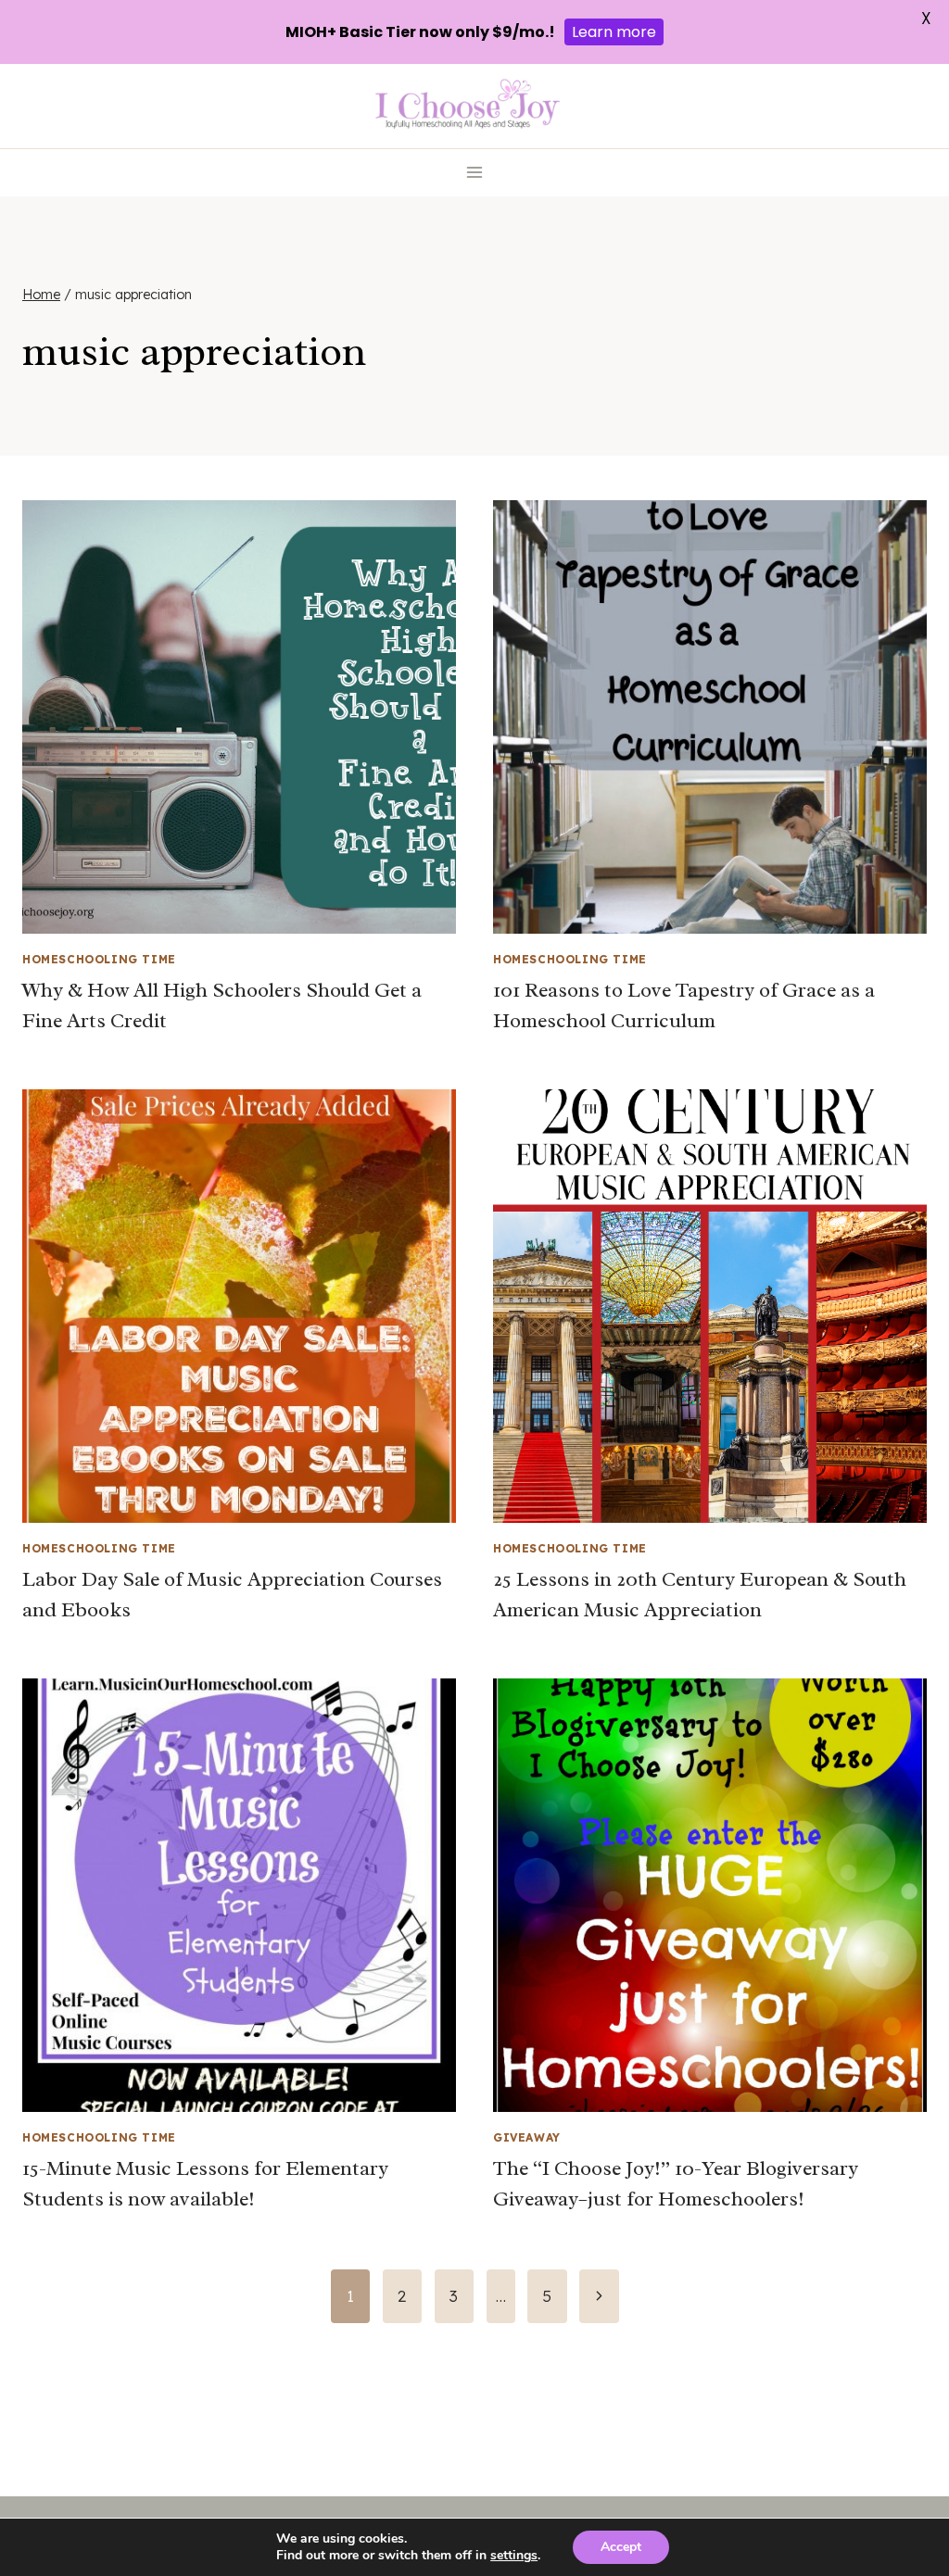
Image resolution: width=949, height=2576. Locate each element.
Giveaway (527, 2137)
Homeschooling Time (99, 959)
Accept (621, 2547)
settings (514, 2556)
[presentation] (239, 717)
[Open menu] (475, 173)
